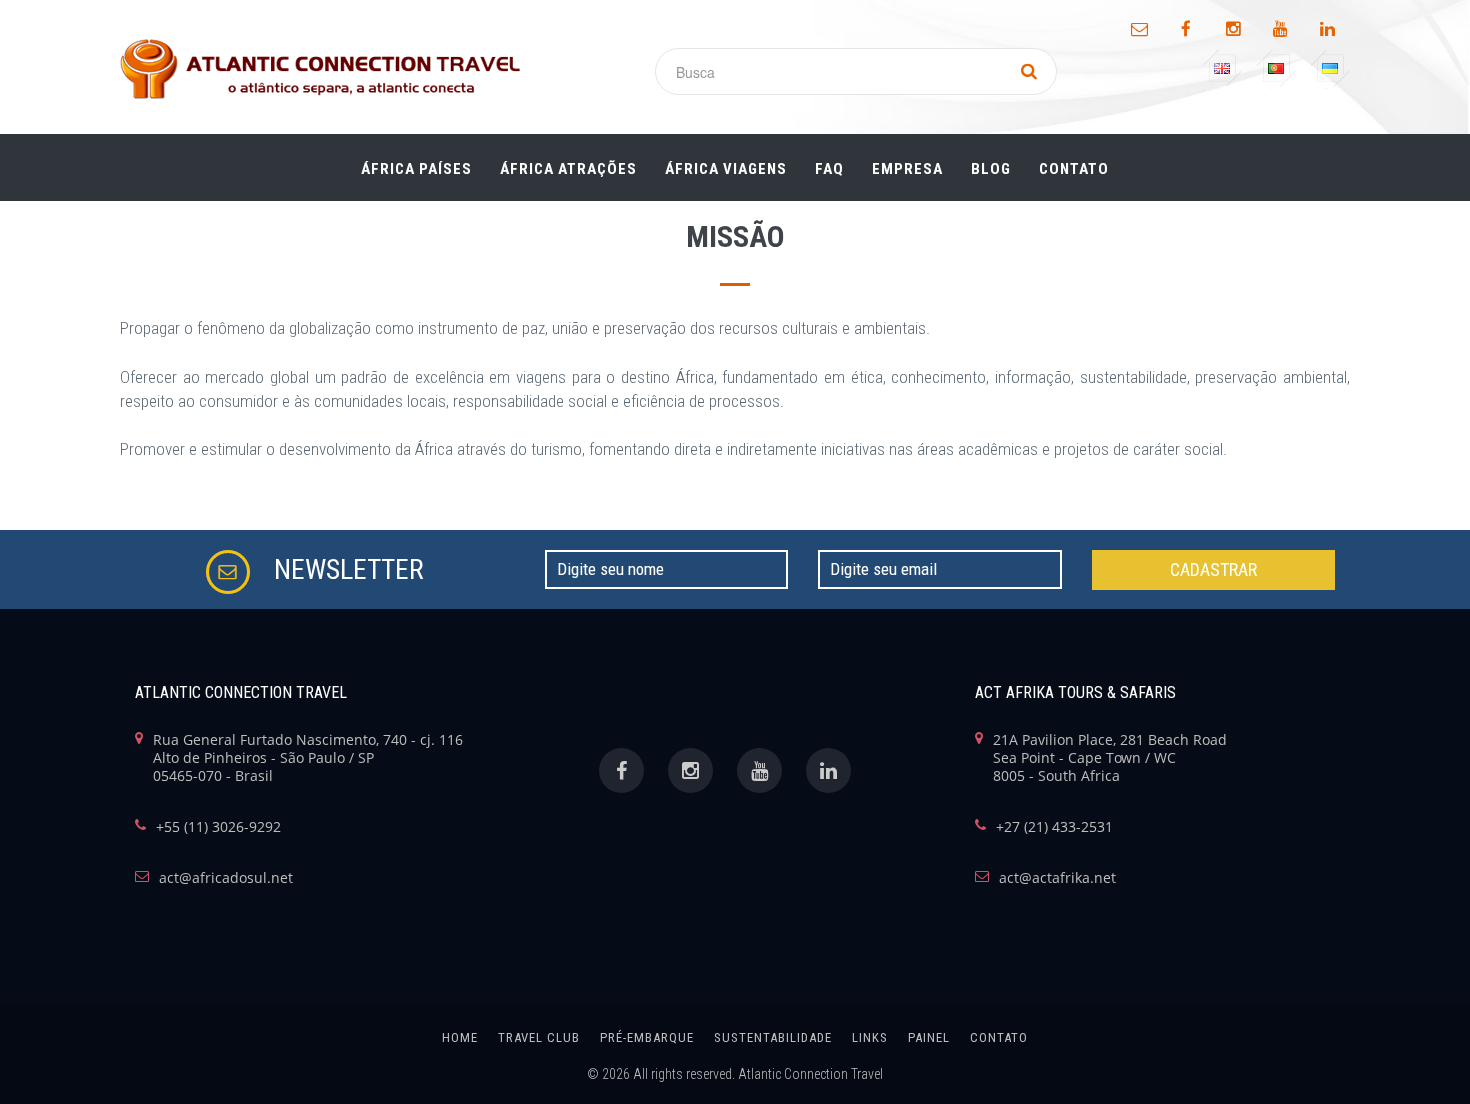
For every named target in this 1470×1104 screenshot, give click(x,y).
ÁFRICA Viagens (726, 169)
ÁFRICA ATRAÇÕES (568, 169)
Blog (991, 169)
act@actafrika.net (1057, 878)
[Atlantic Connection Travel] (320, 69)
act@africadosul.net (226, 878)
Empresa (907, 169)
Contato (1074, 169)
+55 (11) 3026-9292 (218, 827)
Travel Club (539, 1037)
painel (929, 1037)
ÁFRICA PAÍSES (416, 169)
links (870, 1037)
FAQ (829, 169)
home (460, 1037)
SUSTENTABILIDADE (773, 1037)
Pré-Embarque (647, 1037)
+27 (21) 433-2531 (1054, 827)
